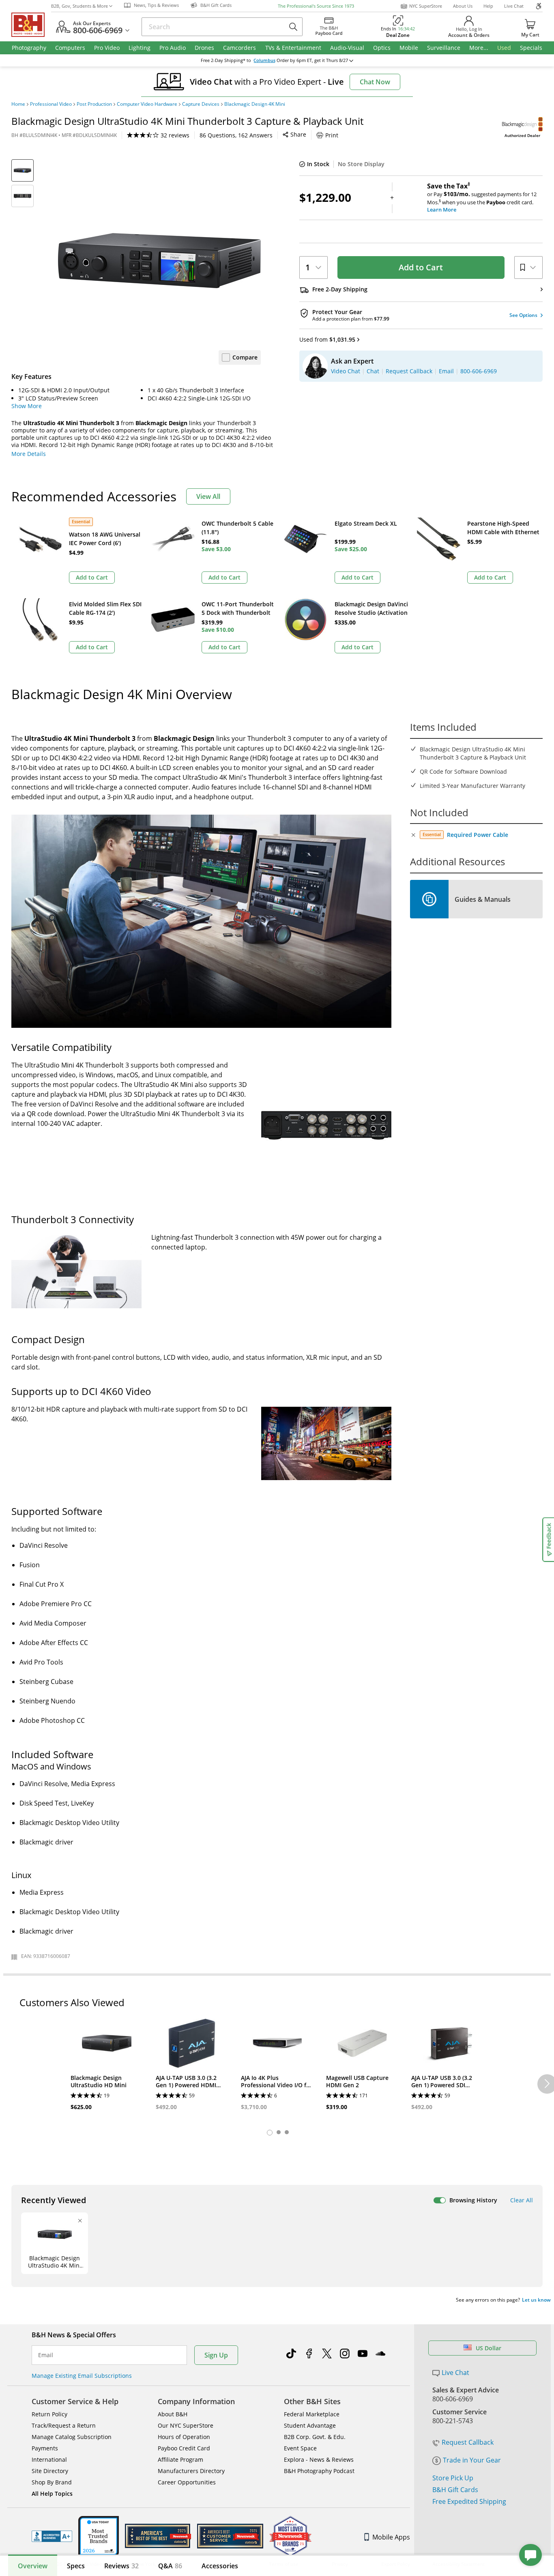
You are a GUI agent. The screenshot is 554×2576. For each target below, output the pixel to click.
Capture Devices (201, 104)
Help (488, 6)
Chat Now (375, 82)
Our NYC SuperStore (186, 2425)
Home (18, 104)
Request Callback (468, 2442)
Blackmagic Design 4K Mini (255, 104)
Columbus (264, 60)
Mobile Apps (391, 2537)
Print (332, 135)
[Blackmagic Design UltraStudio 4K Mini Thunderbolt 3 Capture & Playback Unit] (159, 261)
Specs (76, 2566)
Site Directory (50, 2471)
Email (46, 2355)
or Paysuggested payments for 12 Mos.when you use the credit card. (482, 198)
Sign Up (216, 2355)
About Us (463, 6)
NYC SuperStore (426, 6)
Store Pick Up (453, 2478)
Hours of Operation (184, 2437)
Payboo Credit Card (184, 2448)
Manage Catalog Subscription (72, 2437)
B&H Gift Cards (455, 2490)
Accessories (220, 2566)
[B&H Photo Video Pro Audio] (31, 25)
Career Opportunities (187, 2482)
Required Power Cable (478, 835)
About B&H (173, 2414)
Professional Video (51, 104)
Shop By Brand (52, 2482)
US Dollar (489, 2348)
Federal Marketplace (312, 2414)
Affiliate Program (180, 2459)
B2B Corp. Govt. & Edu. (315, 2437)
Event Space (300, 2448)
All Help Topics (52, 2494)
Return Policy (49, 2414)
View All (208, 496)
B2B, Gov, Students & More (79, 6)
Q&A (170, 2566)
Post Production (94, 104)
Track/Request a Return (64, 2425)
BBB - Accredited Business (52, 2536)
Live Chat (514, 6)
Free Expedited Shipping (469, 2501)
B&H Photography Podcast (319, 2471)
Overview (33, 2566)
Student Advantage (310, 2425)
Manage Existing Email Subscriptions (82, 2376)
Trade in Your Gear (472, 2460)
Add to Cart (421, 267)
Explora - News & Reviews (319, 2459)
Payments (45, 2448)
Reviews (121, 2566)
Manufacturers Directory (191, 2471)
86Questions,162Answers (236, 135)
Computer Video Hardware (147, 104)
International (49, 2459)
